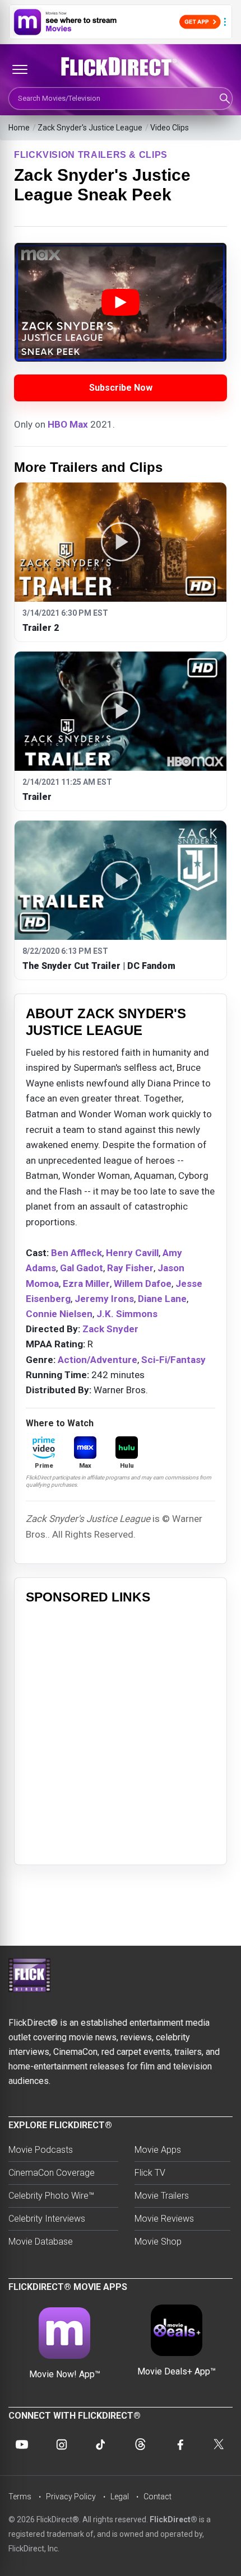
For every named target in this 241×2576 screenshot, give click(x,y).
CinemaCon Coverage (52, 2173)
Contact (157, 2497)
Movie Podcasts (41, 2150)
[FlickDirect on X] (219, 2444)
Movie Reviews (164, 2219)
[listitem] (121, 562)
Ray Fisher (130, 1268)
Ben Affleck (77, 1253)
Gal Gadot (82, 1268)
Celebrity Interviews (47, 2219)
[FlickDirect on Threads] (140, 2444)
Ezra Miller (86, 1284)
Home (19, 128)
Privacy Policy (71, 2497)
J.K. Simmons (127, 1314)
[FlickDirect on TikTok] (101, 2444)
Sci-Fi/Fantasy (173, 1360)
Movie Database (41, 2242)
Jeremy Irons (104, 1299)
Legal (120, 2497)
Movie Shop (158, 2242)
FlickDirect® (173, 2519)
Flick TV (150, 2173)
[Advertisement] (121, 1733)
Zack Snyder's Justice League (90, 128)
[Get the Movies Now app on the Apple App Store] (121, 22)
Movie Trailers (162, 2196)
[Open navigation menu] (20, 69)
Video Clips (170, 128)
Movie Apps (158, 2150)
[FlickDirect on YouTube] (22, 2444)
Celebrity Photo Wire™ (51, 2196)
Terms (20, 2497)
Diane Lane (162, 1299)
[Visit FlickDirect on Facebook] (180, 2444)
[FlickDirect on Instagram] (62, 2444)
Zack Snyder (110, 1329)
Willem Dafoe (143, 1284)
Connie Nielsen (59, 1314)
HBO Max (68, 424)
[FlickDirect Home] (121, 67)
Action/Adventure (98, 1360)
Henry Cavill (132, 1253)
